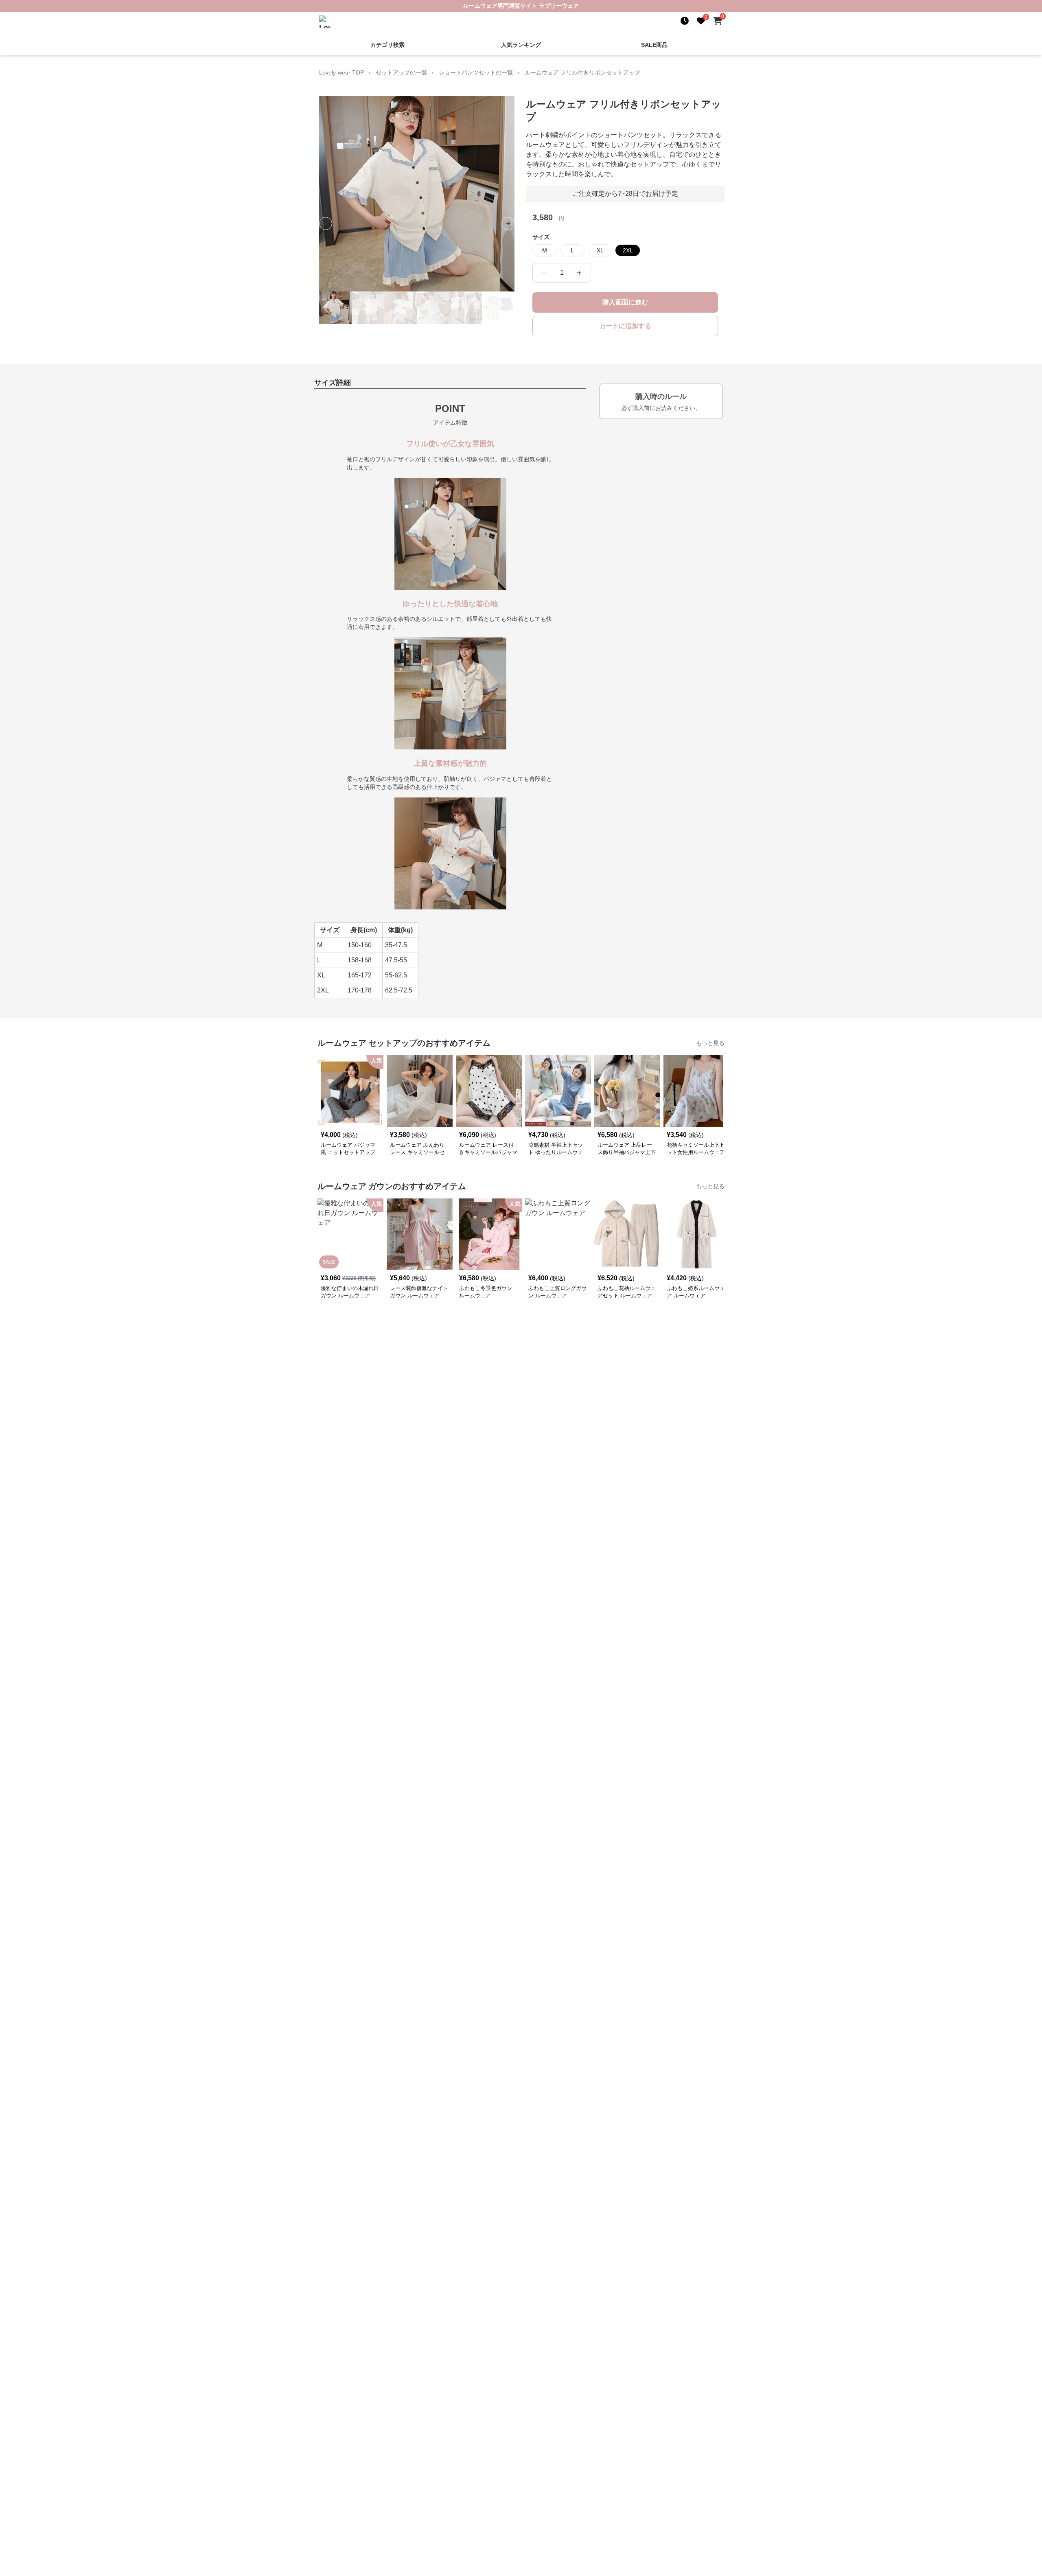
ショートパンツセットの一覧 (476, 72)
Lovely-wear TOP (341, 72)
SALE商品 (654, 45)
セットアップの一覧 (401, 72)
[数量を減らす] (544, 273)
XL (600, 250)
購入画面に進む (625, 302)
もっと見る (710, 1043)
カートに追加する (625, 326)
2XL (628, 250)
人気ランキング (521, 45)
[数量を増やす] (579, 273)
